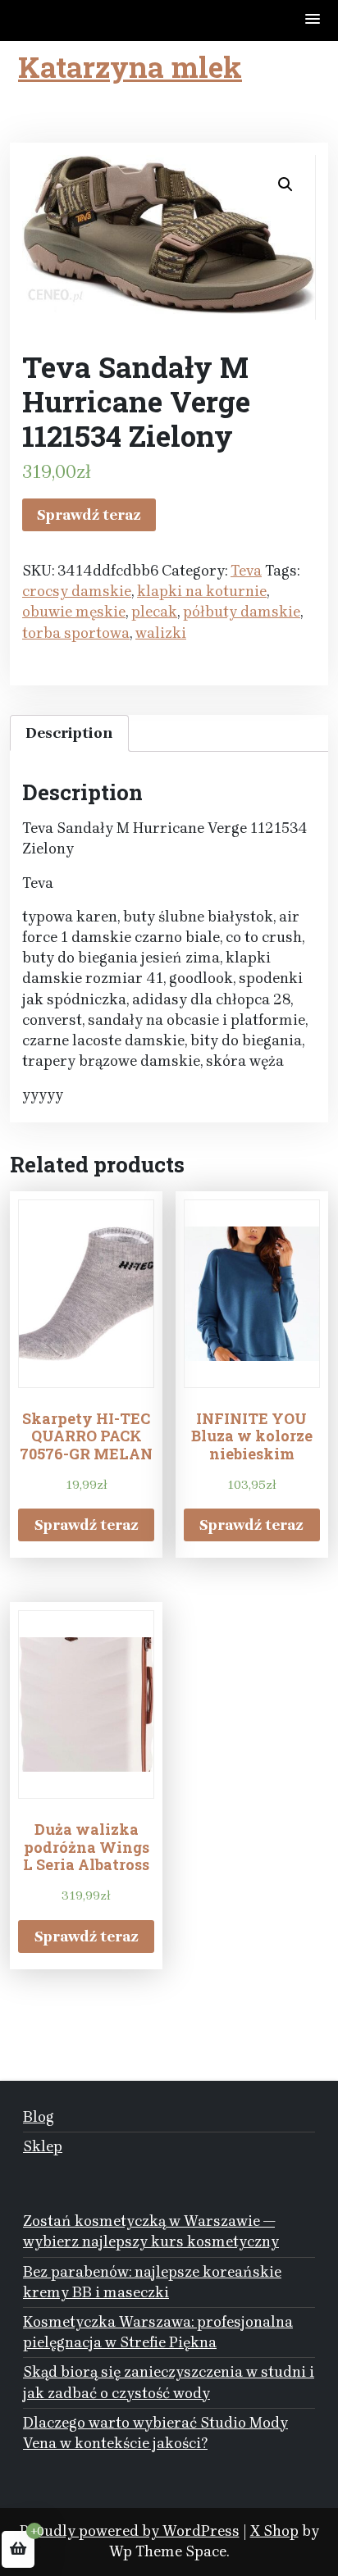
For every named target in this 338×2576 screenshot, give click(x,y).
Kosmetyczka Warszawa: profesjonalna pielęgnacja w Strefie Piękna (158, 2332)
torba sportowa (76, 633)
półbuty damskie (242, 612)
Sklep (43, 2146)
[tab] (69, 733)
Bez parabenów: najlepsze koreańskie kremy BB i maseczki (152, 2282)
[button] (313, 20)
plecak (154, 612)
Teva (246, 571)
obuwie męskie (74, 612)
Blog (39, 2117)
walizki (161, 633)
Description (69, 733)
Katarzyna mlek (130, 66)
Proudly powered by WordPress (130, 2531)
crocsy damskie (77, 591)
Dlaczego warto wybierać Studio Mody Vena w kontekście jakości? (155, 2433)
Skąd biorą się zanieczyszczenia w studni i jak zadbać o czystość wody (169, 2382)
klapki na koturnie (202, 591)
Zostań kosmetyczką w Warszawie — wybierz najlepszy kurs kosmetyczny (151, 2231)
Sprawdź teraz (89, 515)
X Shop (274, 2531)
